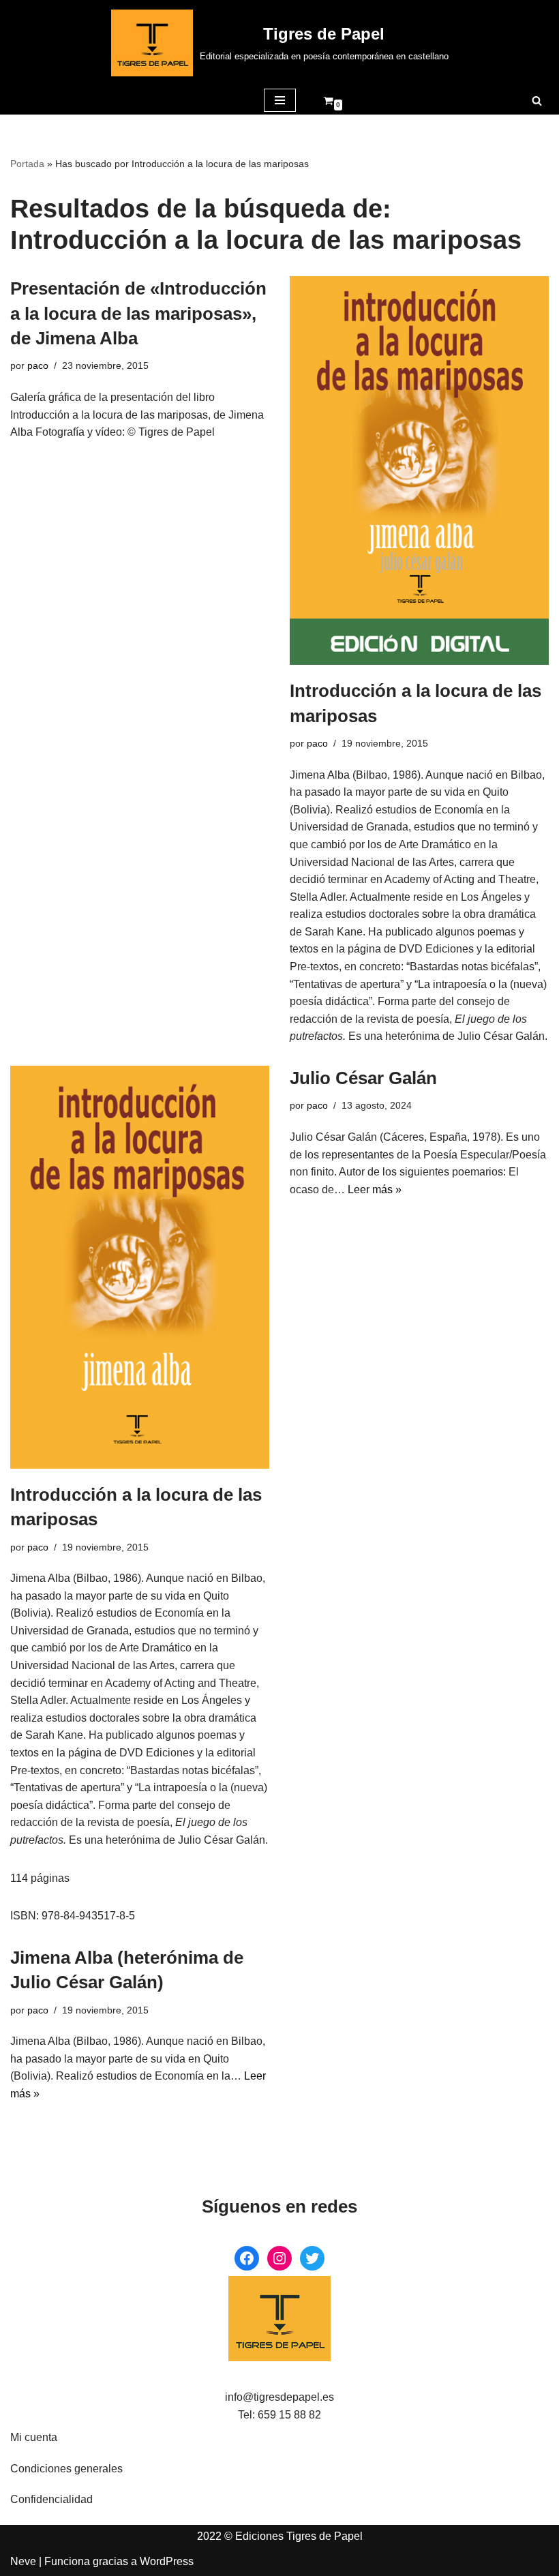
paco (38, 365)
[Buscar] (537, 101)
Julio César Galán (363, 1078)
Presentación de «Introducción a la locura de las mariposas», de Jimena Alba (138, 313)
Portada (27, 164)
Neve (23, 2561)
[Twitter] (312, 2258)
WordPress (167, 2561)
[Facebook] (247, 2258)
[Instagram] (279, 2258)
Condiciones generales (66, 2469)
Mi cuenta (34, 2437)
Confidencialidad (51, 2499)
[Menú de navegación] (280, 100)
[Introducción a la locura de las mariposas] (419, 470)
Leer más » (375, 1189)
